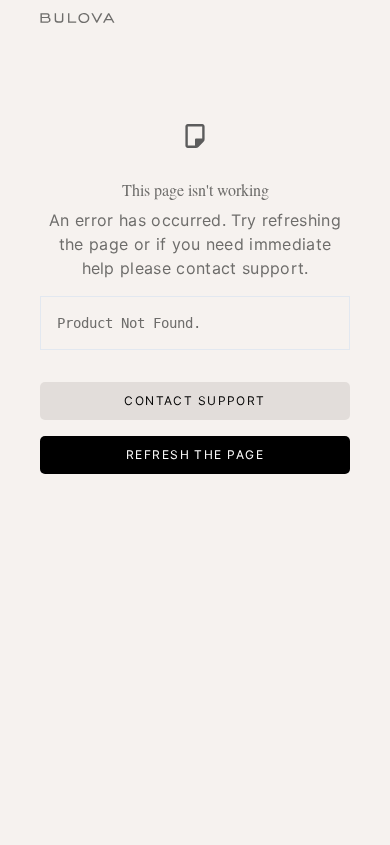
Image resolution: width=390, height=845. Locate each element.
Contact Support (195, 400)
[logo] (77, 16)
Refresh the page (195, 454)
